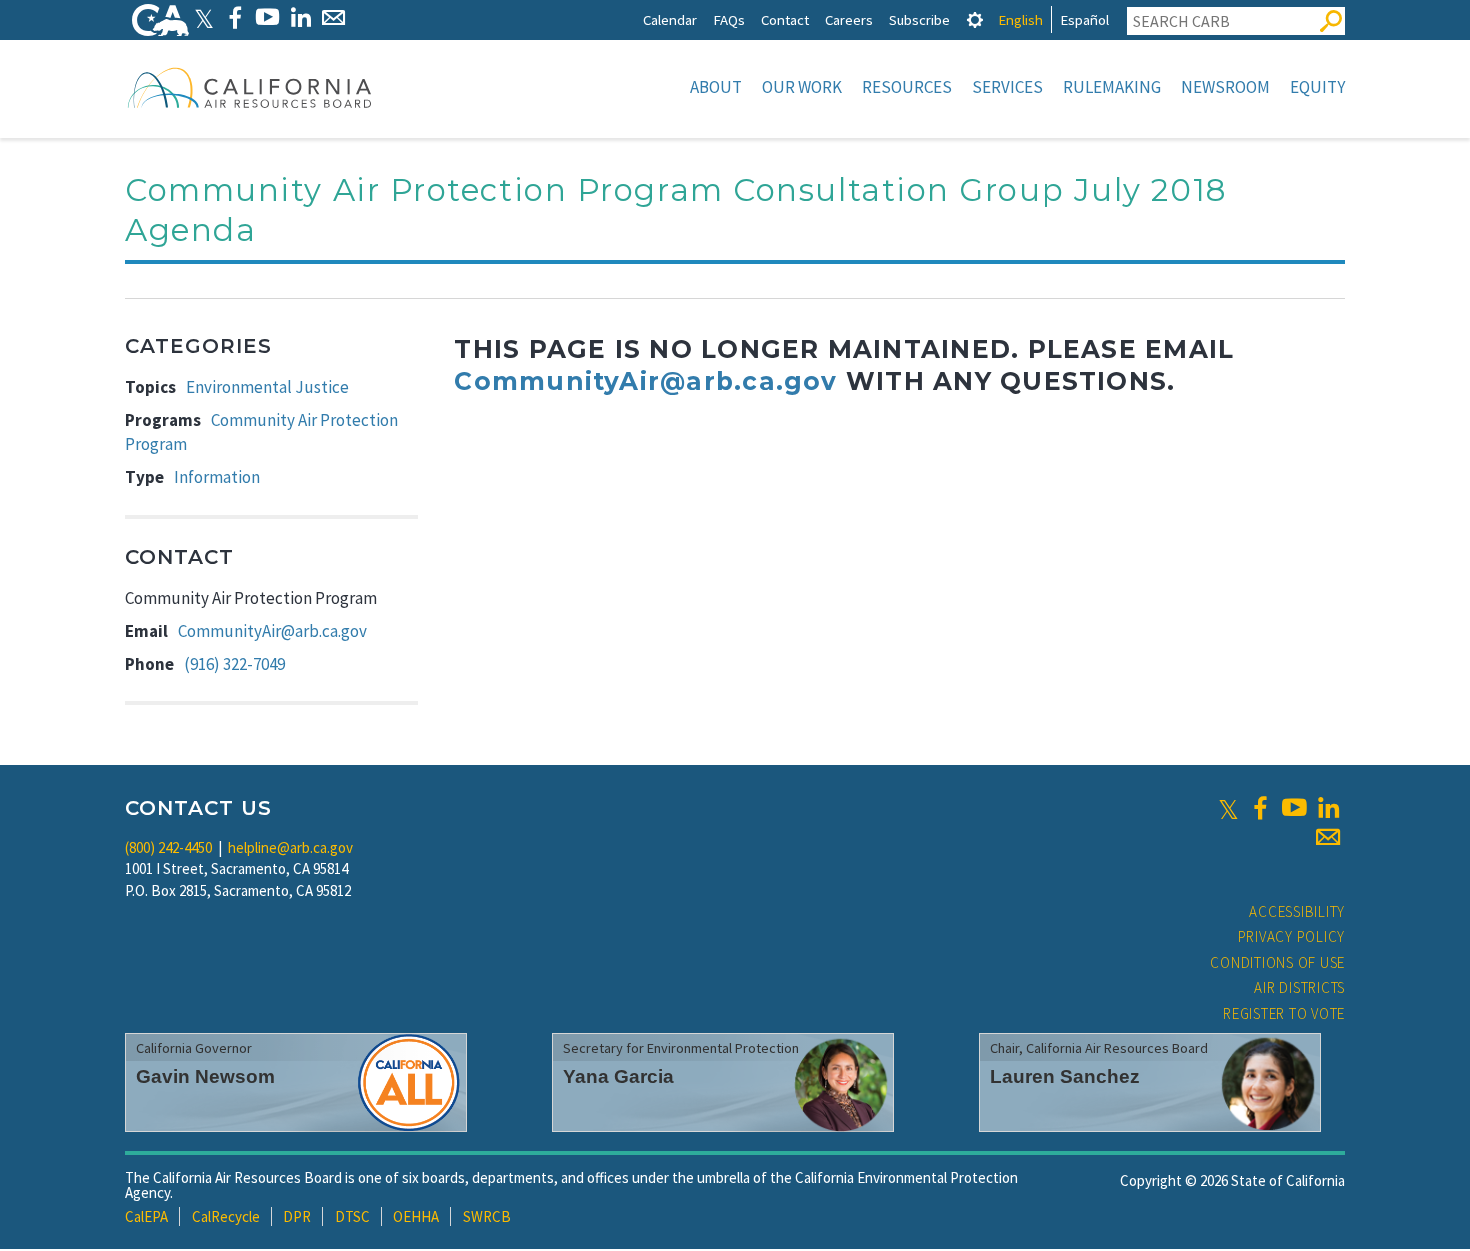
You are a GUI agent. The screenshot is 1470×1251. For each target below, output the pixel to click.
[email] (1328, 837)
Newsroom (1225, 87)
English (1020, 19)
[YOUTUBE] (267, 17)
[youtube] (1294, 808)
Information (217, 477)
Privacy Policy (1292, 936)
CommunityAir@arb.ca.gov (272, 631)
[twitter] (1228, 808)
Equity (1317, 87)
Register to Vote (1284, 1013)
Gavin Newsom (205, 1076)
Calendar (670, 19)
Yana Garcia (618, 1076)
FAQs (729, 19)
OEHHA (416, 1216)
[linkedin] (1328, 808)
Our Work (802, 87)
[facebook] (1260, 808)
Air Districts (1299, 987)
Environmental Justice (267, 387)
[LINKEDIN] (300, 17)
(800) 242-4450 (168, 847)
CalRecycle (226, 1216)
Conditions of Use (1277, 962)
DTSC (352, 1216)
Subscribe (919, 19)
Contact (785, 19)
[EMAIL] (333, 17)
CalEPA (146, 1216)
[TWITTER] (204, 17)
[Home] (250, 87)
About (716, 87)
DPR (297, 1216)
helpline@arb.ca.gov (290, 847)
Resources (907, 87)
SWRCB (487, 1216)
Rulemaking (1112, 87)
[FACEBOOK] (234, 17)
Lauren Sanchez (1065, 1076)
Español (1084, 19)
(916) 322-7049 (234, 664)
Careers (849, 19)
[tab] (975, 19)
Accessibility (1297, 911)
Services (1007, 87)
